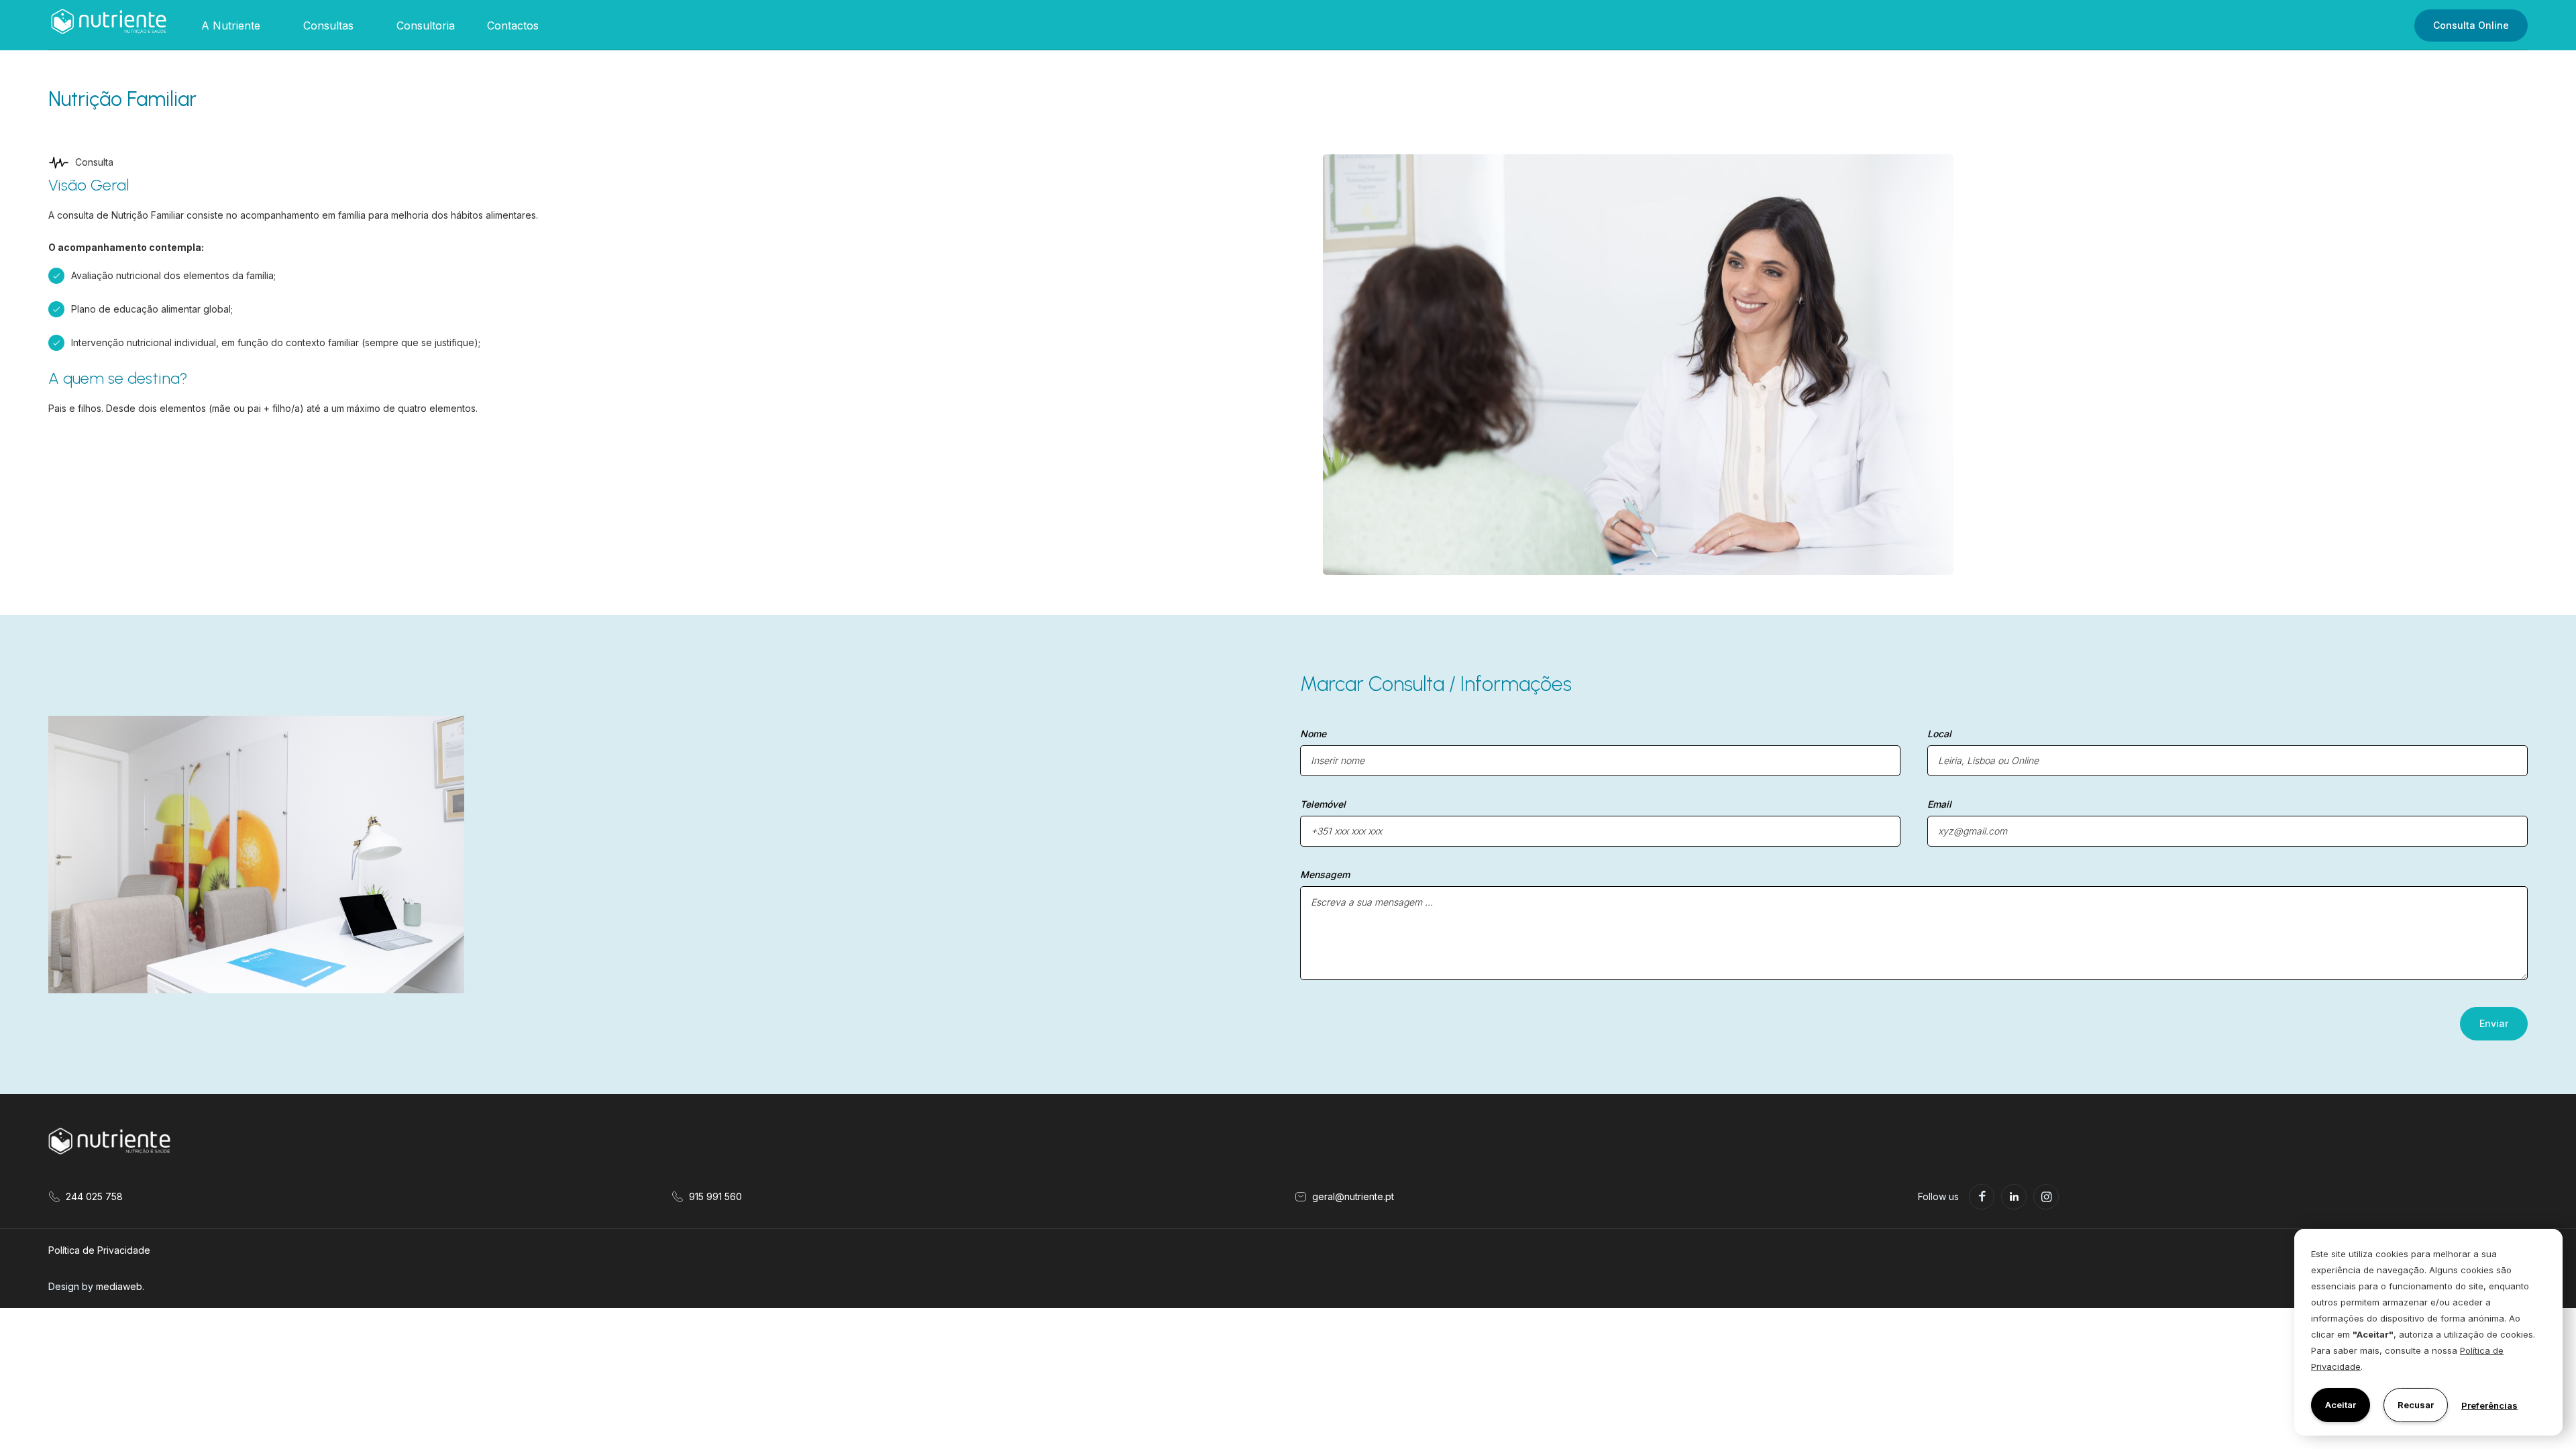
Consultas (328, 25)
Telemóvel (1323, 804)
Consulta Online (2471, 25)
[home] (109, 25)
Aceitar (2341, 1405)
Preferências (2489, 1405)
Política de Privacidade (99, 1250)
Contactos (513, 25)
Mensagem (1325, 874)
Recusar (2416, 1405)
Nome (1313, 734)
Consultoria (426, 25)
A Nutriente (231, 25)
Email (1939, 804)
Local (1939, 734)
